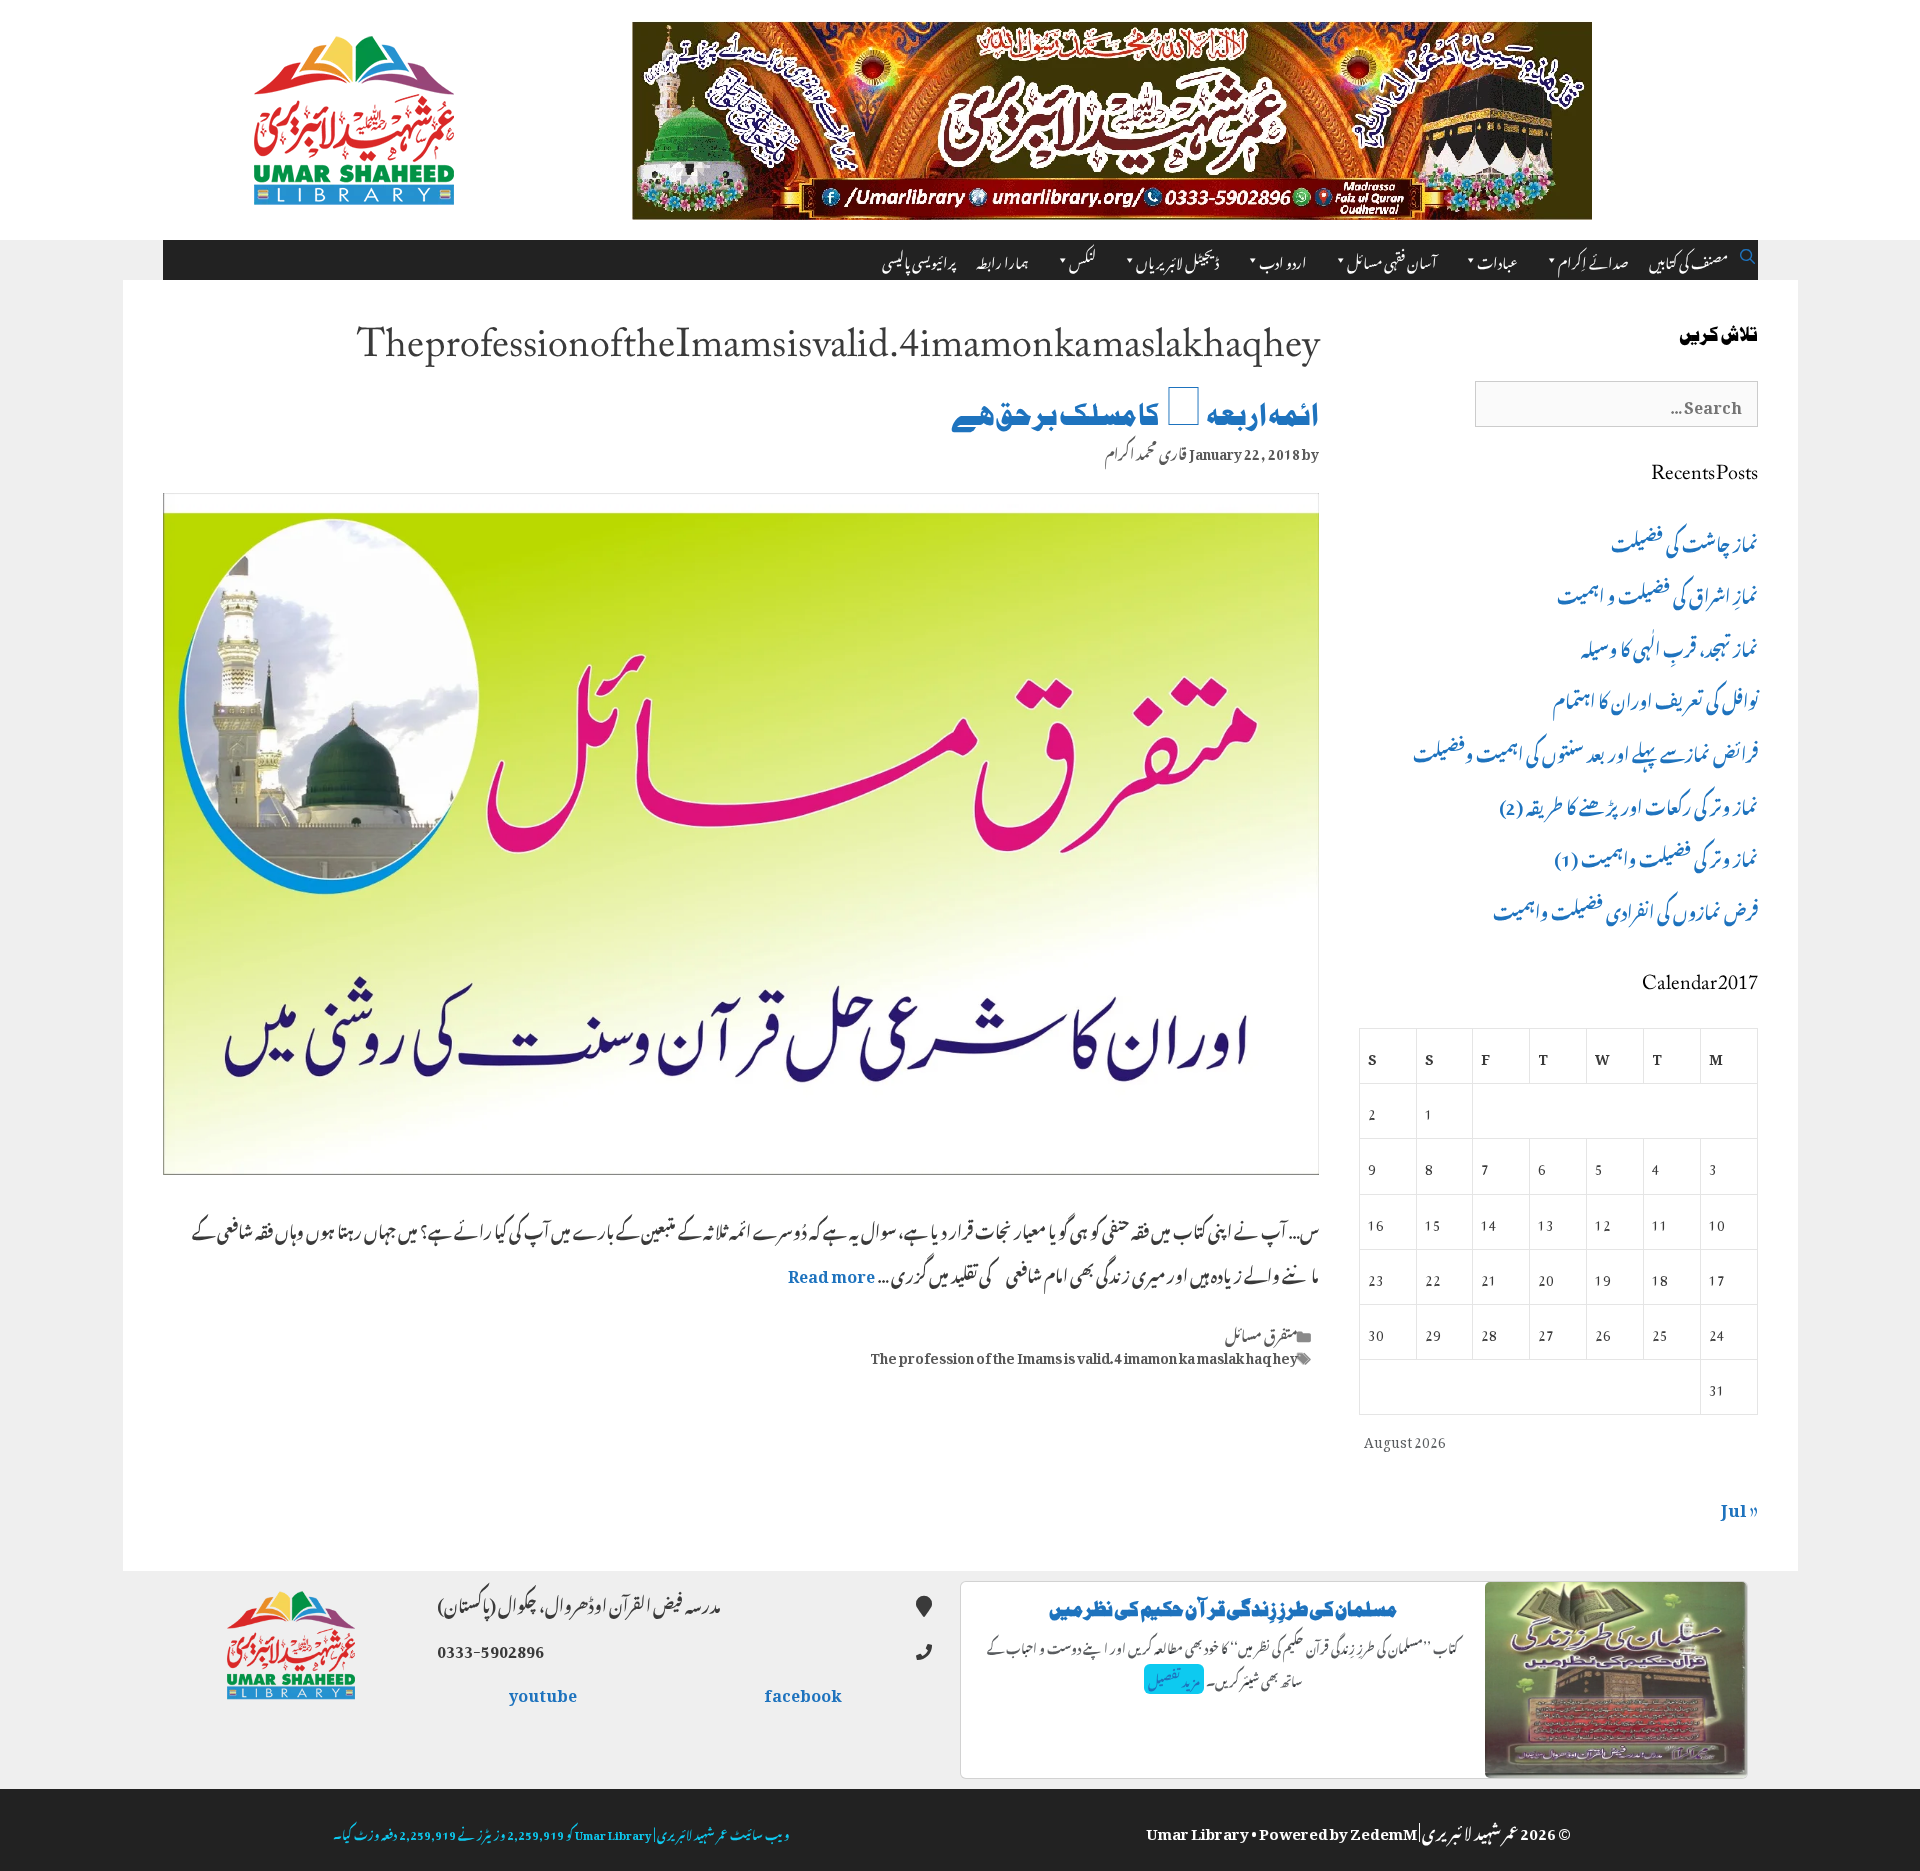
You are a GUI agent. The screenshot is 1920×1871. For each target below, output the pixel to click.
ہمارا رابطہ (1002, 259)
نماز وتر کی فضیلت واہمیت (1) (1656, 856)
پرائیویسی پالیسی (919, 259)
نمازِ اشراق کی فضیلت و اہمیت (1657, 593)
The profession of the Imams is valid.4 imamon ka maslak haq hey (1084, 1355)
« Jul (1739, 1506)
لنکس (1082, 259)
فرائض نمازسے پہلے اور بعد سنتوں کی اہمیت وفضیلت (1585, 751)
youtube (544, 1692)
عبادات (1497, 259)
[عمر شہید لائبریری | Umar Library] (354, 114)
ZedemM (1383, 1830)
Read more (831, 1273)
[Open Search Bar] (1747, 253)
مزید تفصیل (1174, 1679)
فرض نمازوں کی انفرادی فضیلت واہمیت (1625, 909)
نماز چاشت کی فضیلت (1684, 541)
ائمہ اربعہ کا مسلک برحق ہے (1135, 415)
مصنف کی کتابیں (1688, 259)
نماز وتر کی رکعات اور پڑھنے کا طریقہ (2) (1628, 804)
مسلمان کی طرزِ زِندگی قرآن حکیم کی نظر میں (1223, 1609)
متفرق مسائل (1261, 1333)
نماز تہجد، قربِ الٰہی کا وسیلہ (1669, 646)
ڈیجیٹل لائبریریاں (1177, 259)
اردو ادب (1283, 259)
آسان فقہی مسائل (1392, 259)
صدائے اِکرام (1593, 259)
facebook (804, 1692)
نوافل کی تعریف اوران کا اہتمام (1655, 698)
